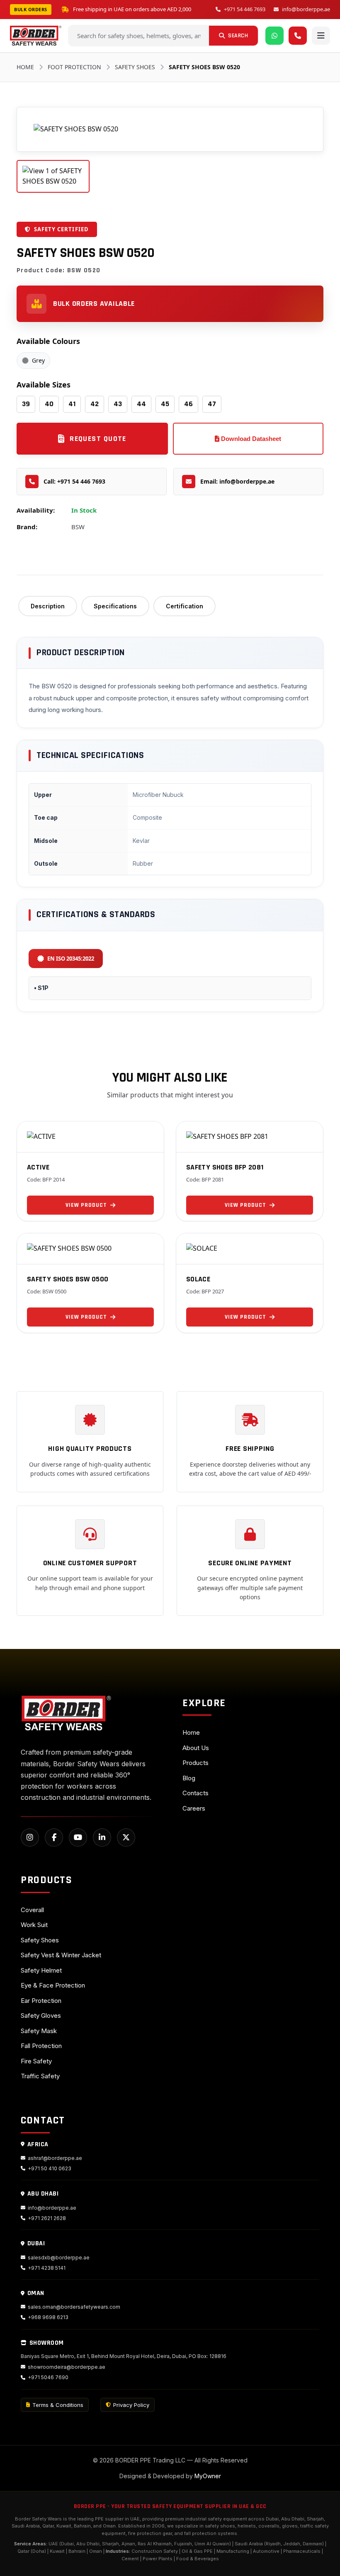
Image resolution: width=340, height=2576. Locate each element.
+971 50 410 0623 (50, 2168)
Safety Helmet (41, 1970)
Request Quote (98, 439)
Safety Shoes (135, 67)
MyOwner (208, 2476)
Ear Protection (41, 2001)
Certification (185, 606)
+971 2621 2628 (47, 2218)
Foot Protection (74, 67)
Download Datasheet (250, 439)
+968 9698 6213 (48, 2317)
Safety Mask (39, 2031)
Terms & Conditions (58, 2405)
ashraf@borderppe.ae (55, 2158)
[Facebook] (54, 1838)
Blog (189, 1778)
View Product (86, 1205)
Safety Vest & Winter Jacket (61, 1955)
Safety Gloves (41, 2016)
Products (195, 1763)
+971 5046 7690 (48, 2377)
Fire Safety (36, 2061)
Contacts (195, 1793)
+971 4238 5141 (47, 2268)
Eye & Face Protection (53, 1985)
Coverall (32, 1910)
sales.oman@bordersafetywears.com (74, 2307)
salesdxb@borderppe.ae (59, 2258)
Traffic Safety (40, 2076)
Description (48, 606)
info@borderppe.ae (306, 9)
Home (25, 67)
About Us (196, 1748)
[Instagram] (30, 1838)
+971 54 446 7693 (245, 9)
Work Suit (34, 1925)
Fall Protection (41, 2046)
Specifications (115, 606)
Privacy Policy (131, 2405)
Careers (194, 1808)
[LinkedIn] (102, 1838)
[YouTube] (78, 1838)
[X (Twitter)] (126, 1838)
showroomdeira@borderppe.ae (67, 2367)
